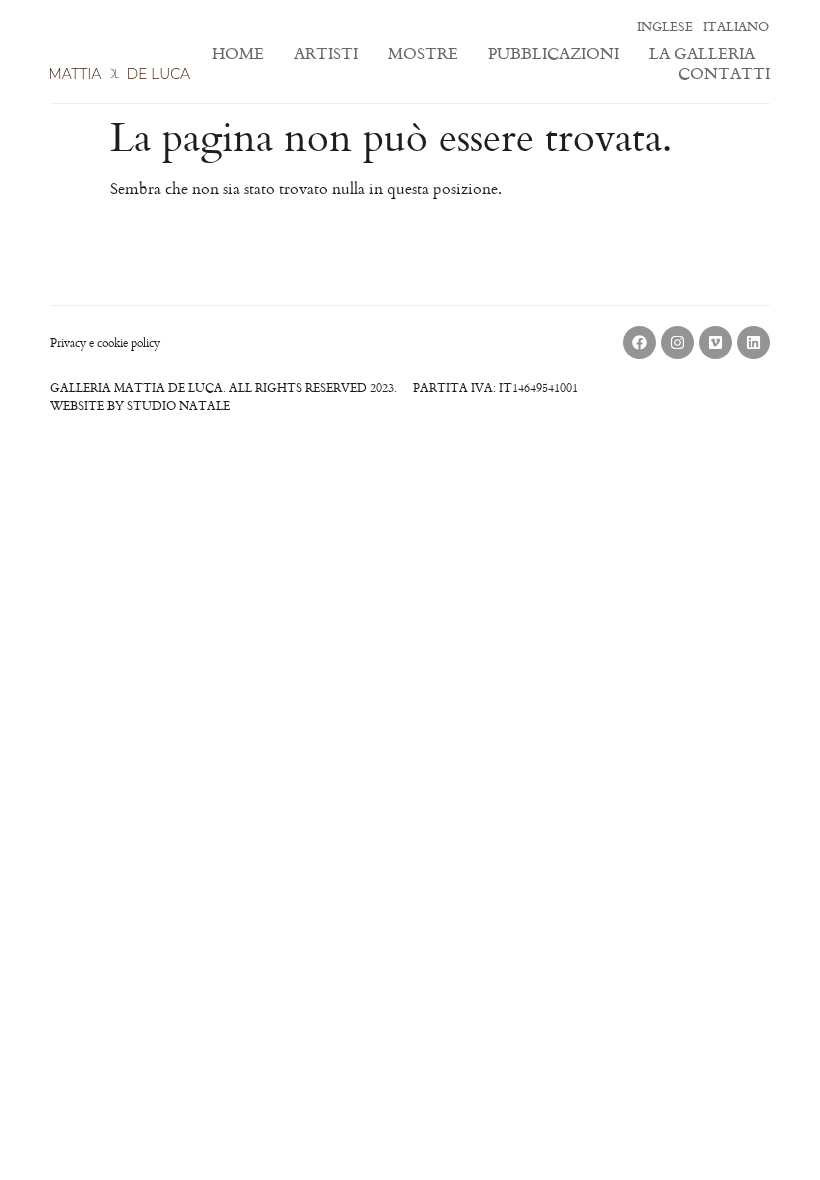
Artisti (326, 53)
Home (238, 53)
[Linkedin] (753, 342)
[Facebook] (639, 342)
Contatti (724, 73)
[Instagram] (677, 342)
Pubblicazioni (553, 53)
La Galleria (702, 53)
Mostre (423, 53)
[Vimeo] (715, 342)
